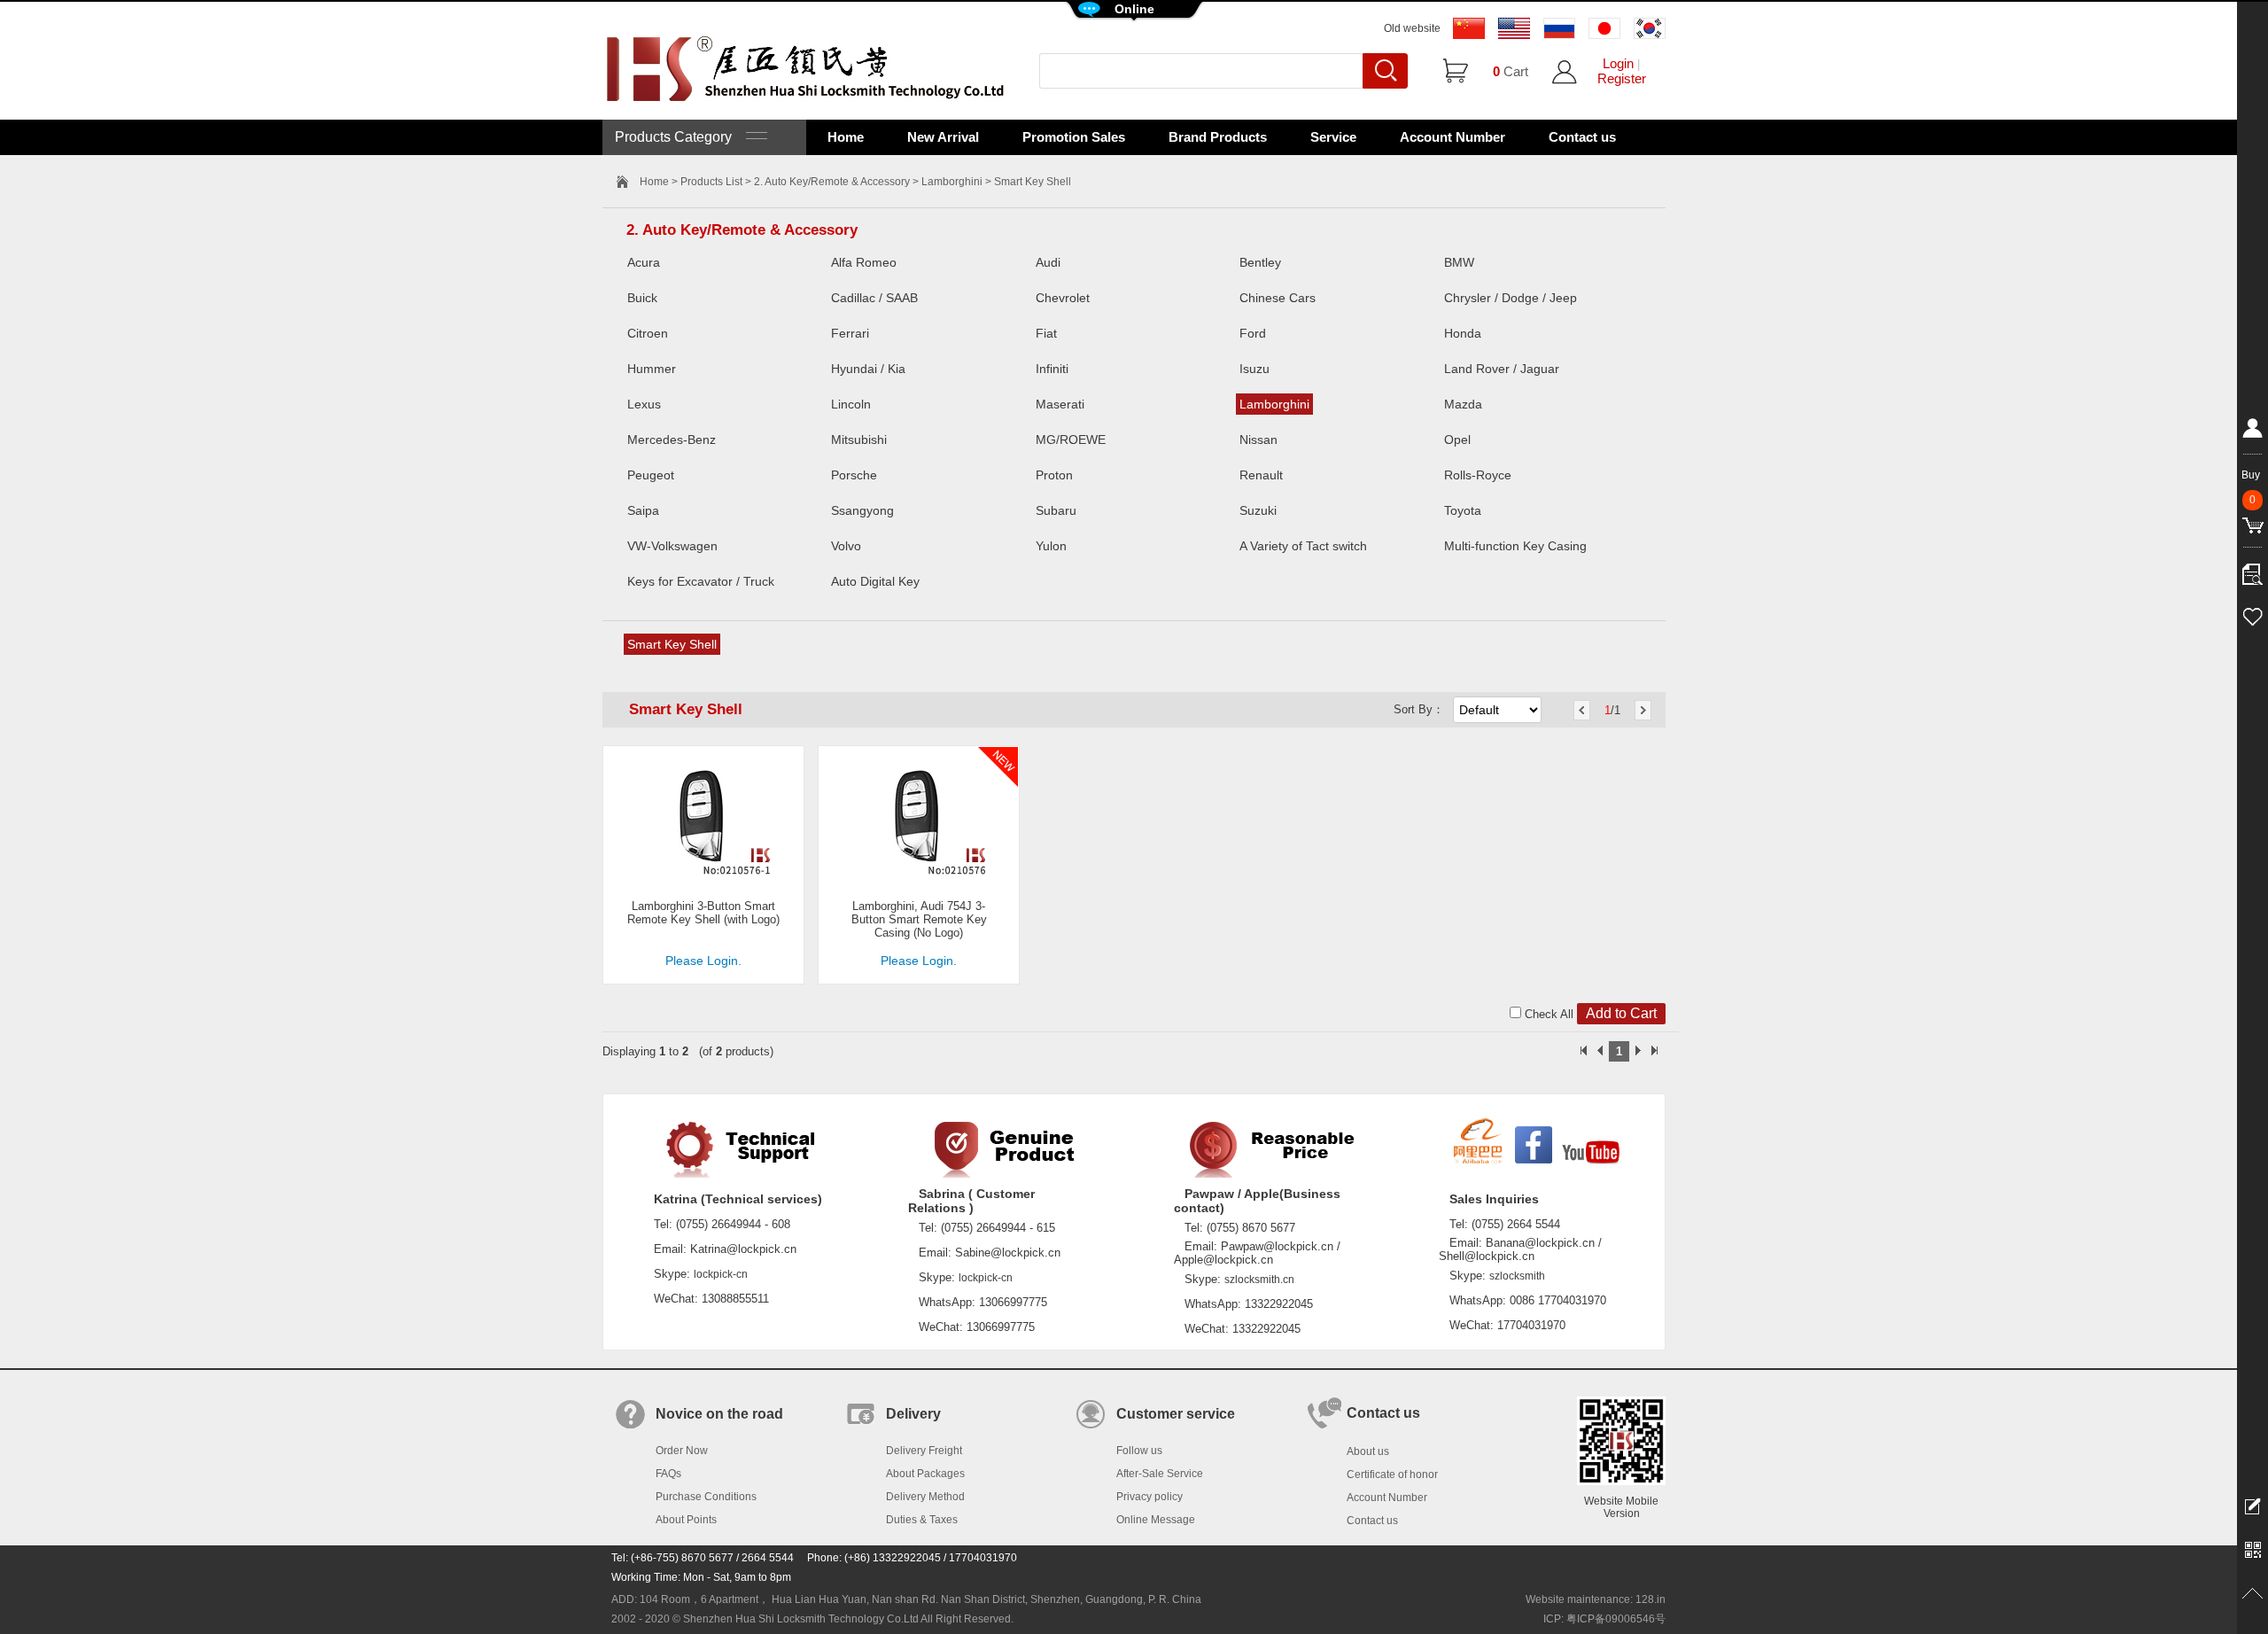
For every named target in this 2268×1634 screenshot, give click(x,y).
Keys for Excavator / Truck (701, 581)
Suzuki (1258, 510)
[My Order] (2252, 570)
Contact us (1582, 137)
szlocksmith (1517, 1276)
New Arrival (943, 137)
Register (1622, 78)
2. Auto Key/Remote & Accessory (832, 182)
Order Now (682, 1451)
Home (846, 137)
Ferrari (850, 333)
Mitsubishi (859, 440)
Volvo (846, 546)
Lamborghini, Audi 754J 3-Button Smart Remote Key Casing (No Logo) (919, 919)
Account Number (1452, 137)
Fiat (1046, 333)
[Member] (2252, 432)
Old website (1412, 28)
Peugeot (651, 475)
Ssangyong (862, 510)
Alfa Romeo (864, 262)
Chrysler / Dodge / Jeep (1511, 298)
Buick (642, 298)
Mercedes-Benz (672, 440)
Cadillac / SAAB (874, 298)
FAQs (668, 1474)
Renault (1261, 475)
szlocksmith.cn (1259, 1280)
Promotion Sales (1074, 137)
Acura (644, 262)
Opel (1457, 440)
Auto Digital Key (875, 581)
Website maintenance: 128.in (1596, 1599)
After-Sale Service (1160, 1474)
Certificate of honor (1392, 1474)
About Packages (925, 1474)
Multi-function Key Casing (1515, 546)
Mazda (1463, 404)
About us (1368, 1451)
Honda (1463, 333)
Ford (1253, 333)
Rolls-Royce (1478, 475)
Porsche (854, 475)
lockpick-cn (721, 1274)
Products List (711, 182)
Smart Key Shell (672, 644)
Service (1333, 137)
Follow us (1139, 1451)
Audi (1048, 262)
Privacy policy (1150, 1497)
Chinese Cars (1278, 298)
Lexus (644, 404)
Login (1618, 63)
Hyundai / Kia (868, 369)
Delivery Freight (924, 1451)
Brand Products (1218, 137)
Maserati (1060, 404)
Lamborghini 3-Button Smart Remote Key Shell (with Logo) (703, 913)
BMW (1459, 262)
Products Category (680, 137)
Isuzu (1254, 369)
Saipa (643, 510)
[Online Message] (2252, 1506)
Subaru (1056, 510)
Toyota (1463, 510)
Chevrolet (1063, 298)
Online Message (1156, 1520)
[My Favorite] (2252, 614)
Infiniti (1052, 369)
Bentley (1260, 262)
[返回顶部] (2252, 1594)
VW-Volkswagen (672, 546)
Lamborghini (952, 182)
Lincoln (851, 404)
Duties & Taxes (922, 1520)
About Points (686, 1520)
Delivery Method (925, 1497)
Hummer (652, 369)
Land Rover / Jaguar (1502, 369)
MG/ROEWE (1071, 440)
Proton (1054, 475)
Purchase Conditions (706, 1497)
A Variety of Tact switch (1303, 546)
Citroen (648, 333)
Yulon (1051, 546)
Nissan (1258, 440)
